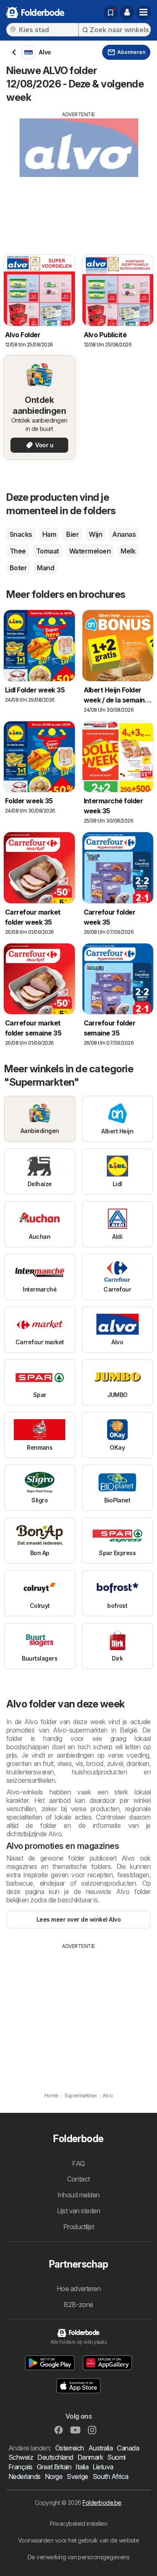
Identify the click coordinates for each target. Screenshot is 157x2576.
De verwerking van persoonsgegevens (79, 2557)
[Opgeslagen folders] (111, 13)
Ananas (124, 534)
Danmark (90, 2457)
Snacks (21, 534)
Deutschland (55, 2457)
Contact (78, 2179)
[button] (127, 13)
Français (21, 2467)
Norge (54, 2476)
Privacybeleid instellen (78, 2523)
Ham (49, 534)
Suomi (116, 2457)
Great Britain (54, 2467)
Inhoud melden (78, 2195)
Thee (18, 551)
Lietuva (103, 2467)
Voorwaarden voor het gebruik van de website (78, 2540)
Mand (45, 568)
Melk (128, 551)
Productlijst (79, 2227)
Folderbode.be (102, 2503)
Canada (128, 2448)
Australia (100, 2448)
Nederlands (24, 2476)
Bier (72, 534)
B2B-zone (78, 2304)
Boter (18, 568)
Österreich (70, 2448)
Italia (82, 2467)
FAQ (78, 2163)
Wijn (95, 534)
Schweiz (21, 2457)
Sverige (77, 2476)
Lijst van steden (79, 2211)
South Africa (111, 2476)
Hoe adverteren (79, 2289)
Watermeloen (90, 551)
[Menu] (144, 13)
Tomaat (48, 551)
